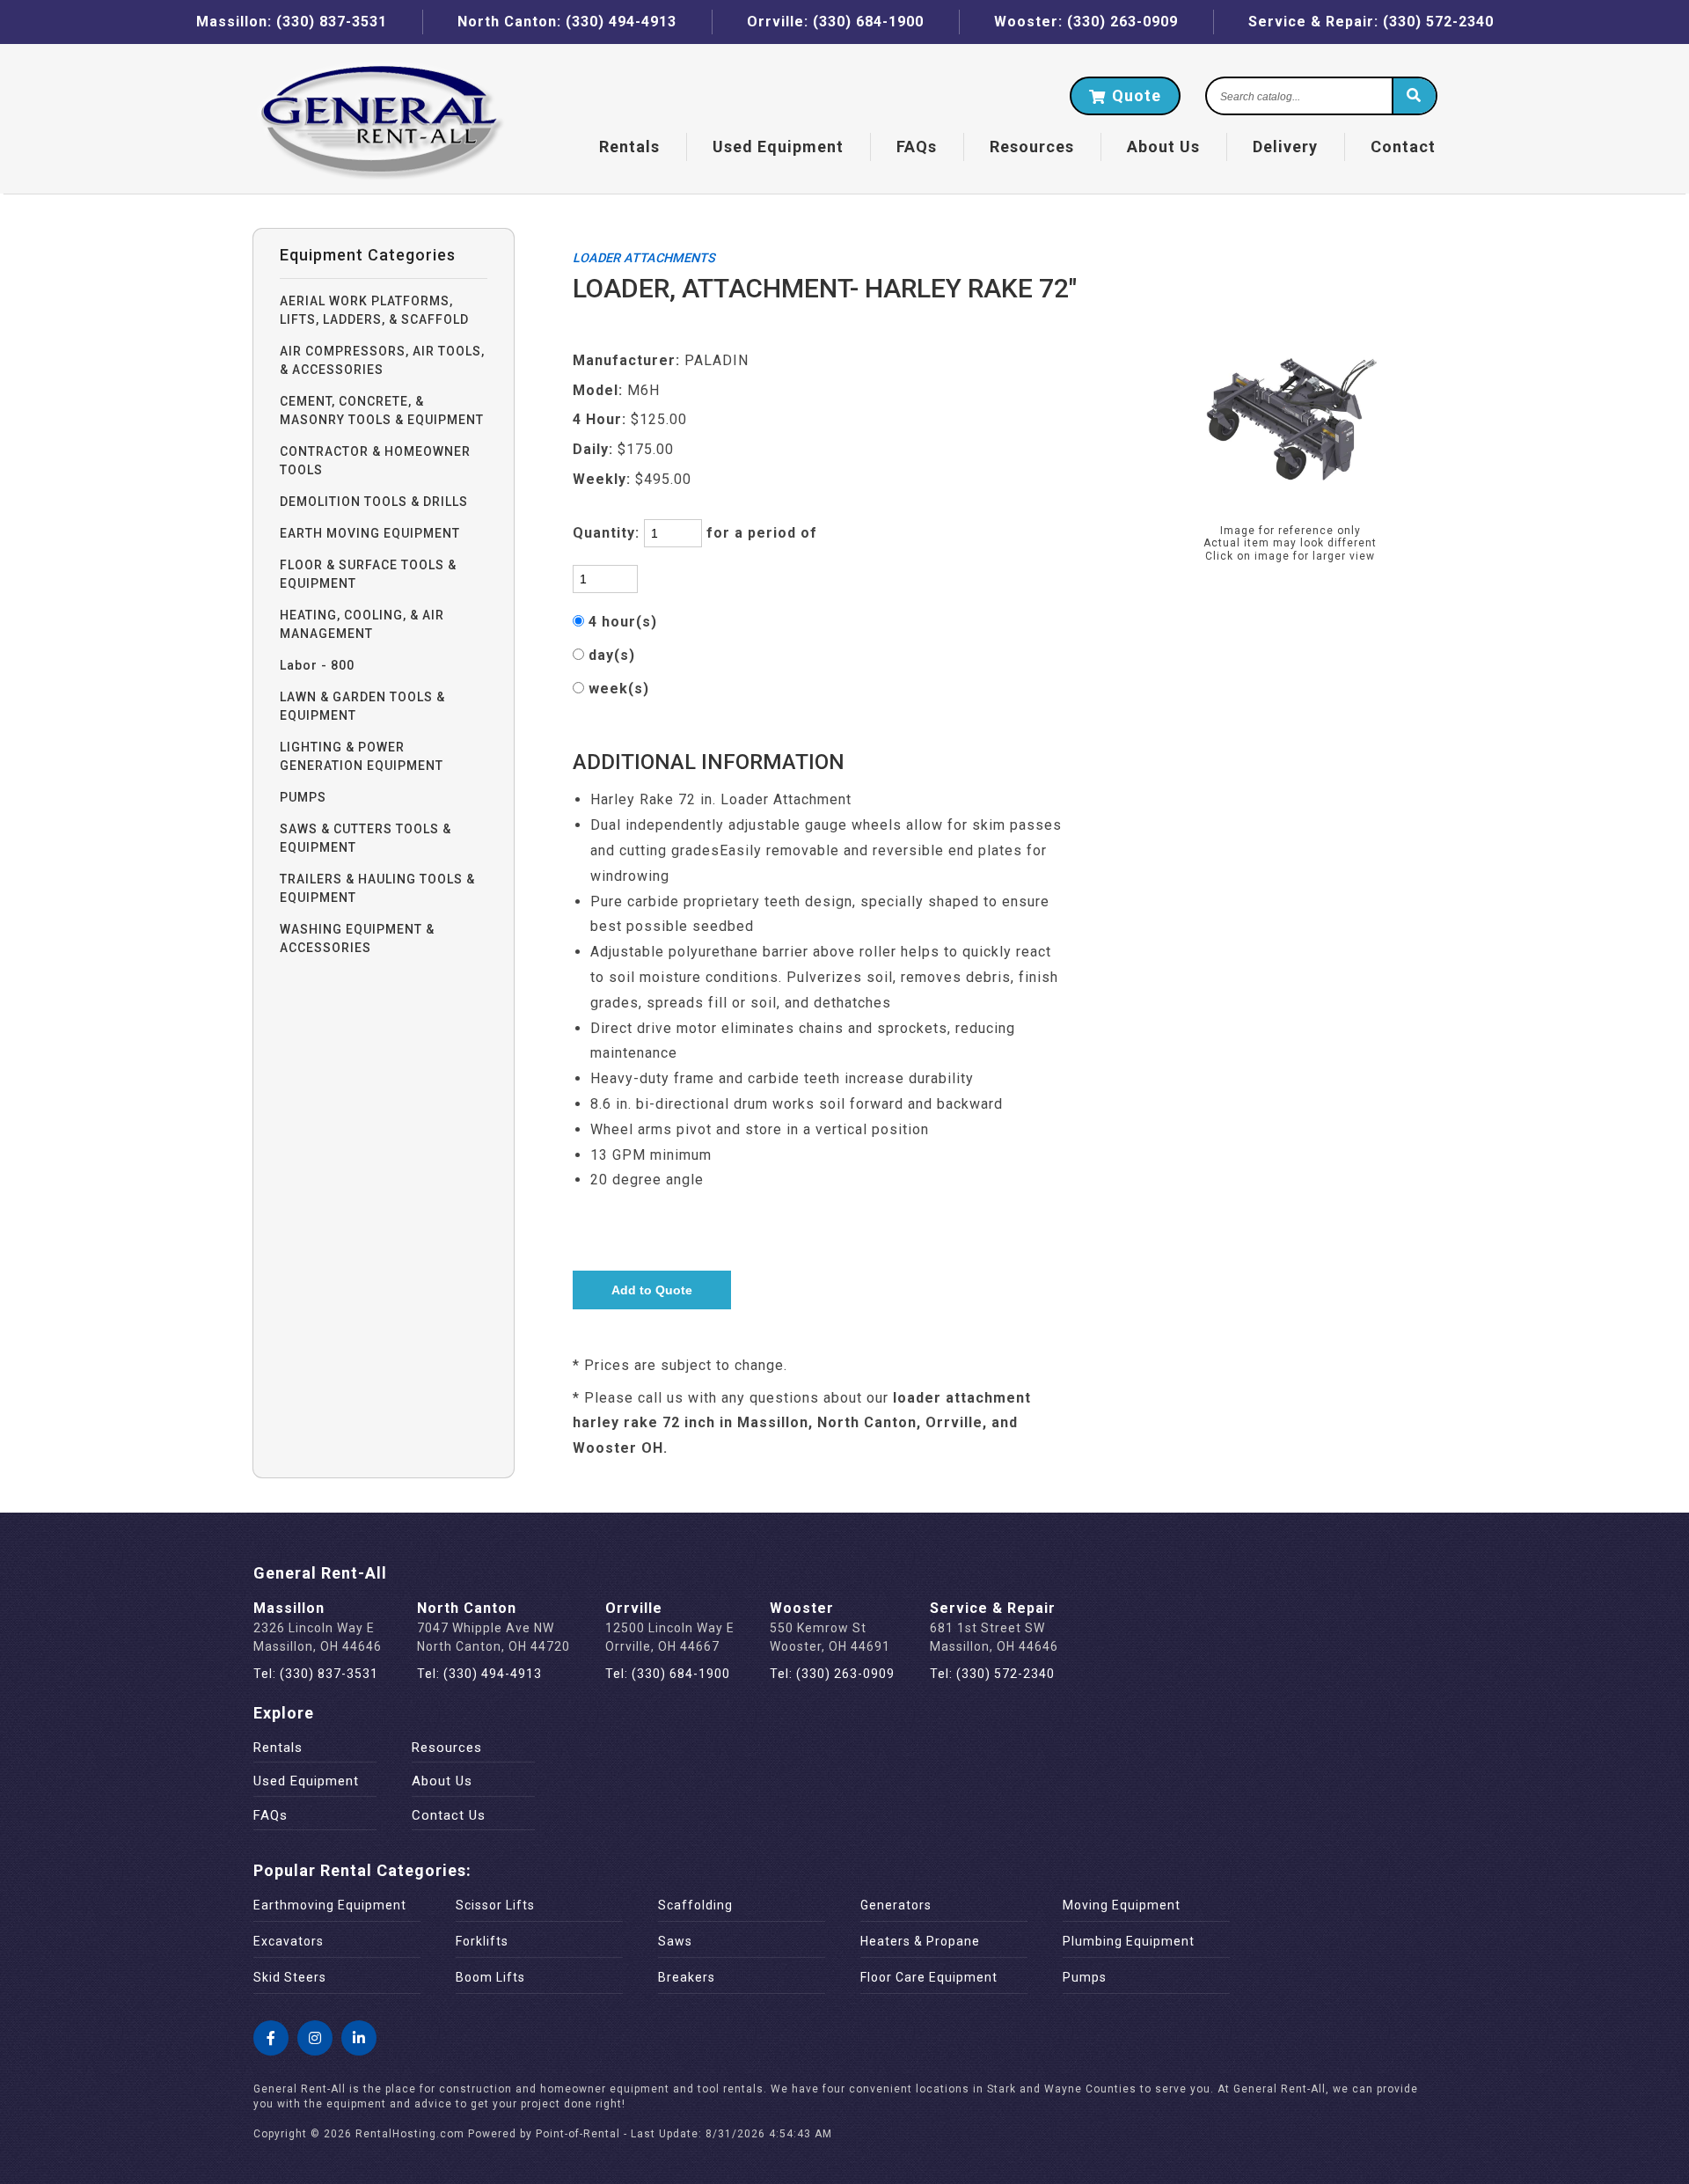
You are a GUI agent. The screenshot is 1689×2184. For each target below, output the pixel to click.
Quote (1134, 95)
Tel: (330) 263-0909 (832, 1674)
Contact (1403, 147)
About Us (1163, 147)
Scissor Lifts (495, 1905)
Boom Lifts (490, 1977)
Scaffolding (695, 1905)
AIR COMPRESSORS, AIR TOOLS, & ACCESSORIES (382, 360)
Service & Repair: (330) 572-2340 (1371, 22)
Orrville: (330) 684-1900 (835, 22)
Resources (1032, 147)
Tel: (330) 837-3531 (316, 1674)
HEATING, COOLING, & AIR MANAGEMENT (362, 624)
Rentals (629, 147)
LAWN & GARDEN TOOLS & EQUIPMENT (362, 706)
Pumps (1085, 1977)
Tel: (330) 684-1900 (668, 1674)
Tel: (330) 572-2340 (992, 1674)
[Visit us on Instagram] (315, 2038)
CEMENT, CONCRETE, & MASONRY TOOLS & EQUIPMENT (382, 410)
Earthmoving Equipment (330, 1905)
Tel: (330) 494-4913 (479, 1674)
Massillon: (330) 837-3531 (292, 22)
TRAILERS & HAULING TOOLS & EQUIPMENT (377, 888)
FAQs (917, 147)
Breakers (687, 1977)
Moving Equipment (1122, 1905)
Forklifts (482, 1941)
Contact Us (449, 1815)
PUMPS (303, 797)
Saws (675, 1941)
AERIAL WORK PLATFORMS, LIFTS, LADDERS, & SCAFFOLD (374, 310)
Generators (896, 1905)
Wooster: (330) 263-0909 (1086, 22)
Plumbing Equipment (1129, 1941)
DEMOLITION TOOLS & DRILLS (374, 502)
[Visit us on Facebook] (271, 2038)
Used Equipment (306, 1781)
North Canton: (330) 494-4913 (567, 22)
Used (778, 147)
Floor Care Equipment (929, 1977)
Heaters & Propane (920, 1941)
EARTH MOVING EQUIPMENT (370, 533)
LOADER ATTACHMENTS (644, 258)
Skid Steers (290, 1977)
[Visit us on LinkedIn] (359, 2038)
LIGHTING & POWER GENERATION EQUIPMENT (362, 756)
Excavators (289, 1941)
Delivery (1285, 147)
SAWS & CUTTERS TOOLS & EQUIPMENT (366, 838)
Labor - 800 (317, 665)
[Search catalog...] (1414, 97)
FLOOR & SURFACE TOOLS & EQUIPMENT (368, 574)
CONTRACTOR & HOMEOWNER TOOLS (375, 461)
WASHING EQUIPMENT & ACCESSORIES (357, 938)
